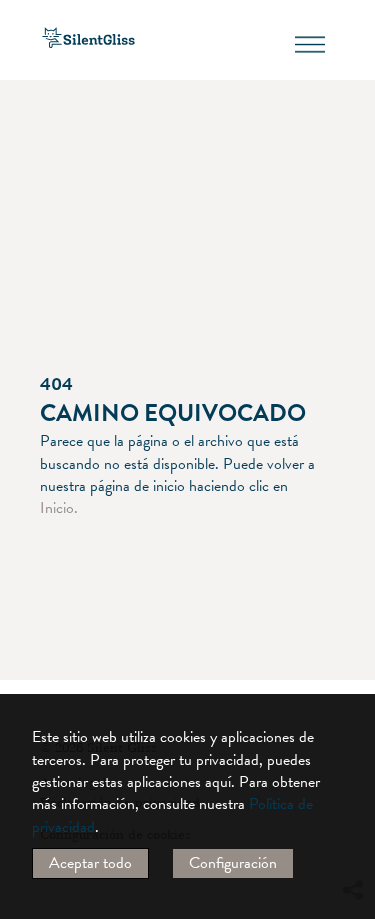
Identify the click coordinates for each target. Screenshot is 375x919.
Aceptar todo (90, 863)
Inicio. (59, 508)
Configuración (233, 863)
